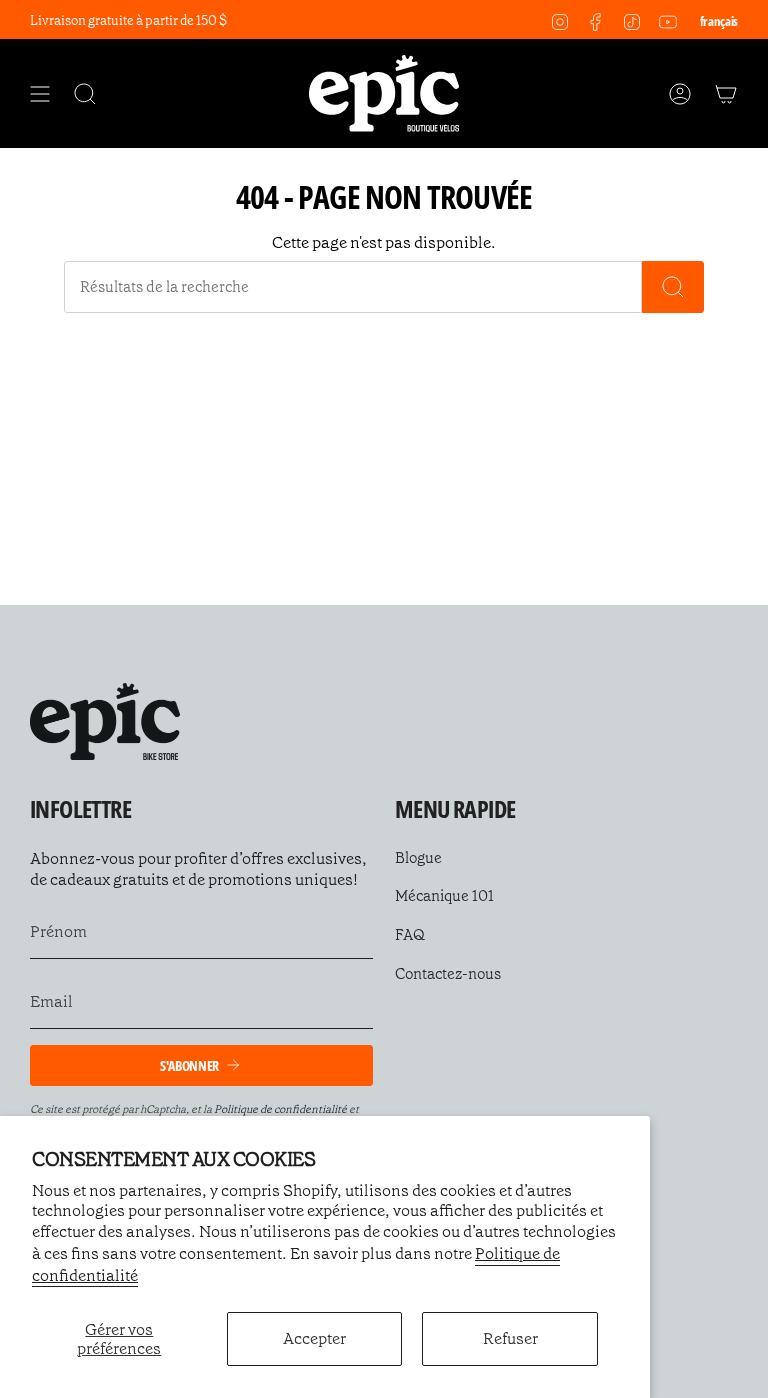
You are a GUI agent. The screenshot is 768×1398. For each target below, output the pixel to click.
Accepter (314, 1338)
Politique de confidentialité (280, 1109)
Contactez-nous (448, 974)
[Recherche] (673, 287)
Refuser (510, 1338)
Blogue (418, 858)
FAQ (410, 935)
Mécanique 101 (444, 896)
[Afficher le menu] (40, 93)
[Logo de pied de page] (105, 721)
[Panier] (726, 93)
